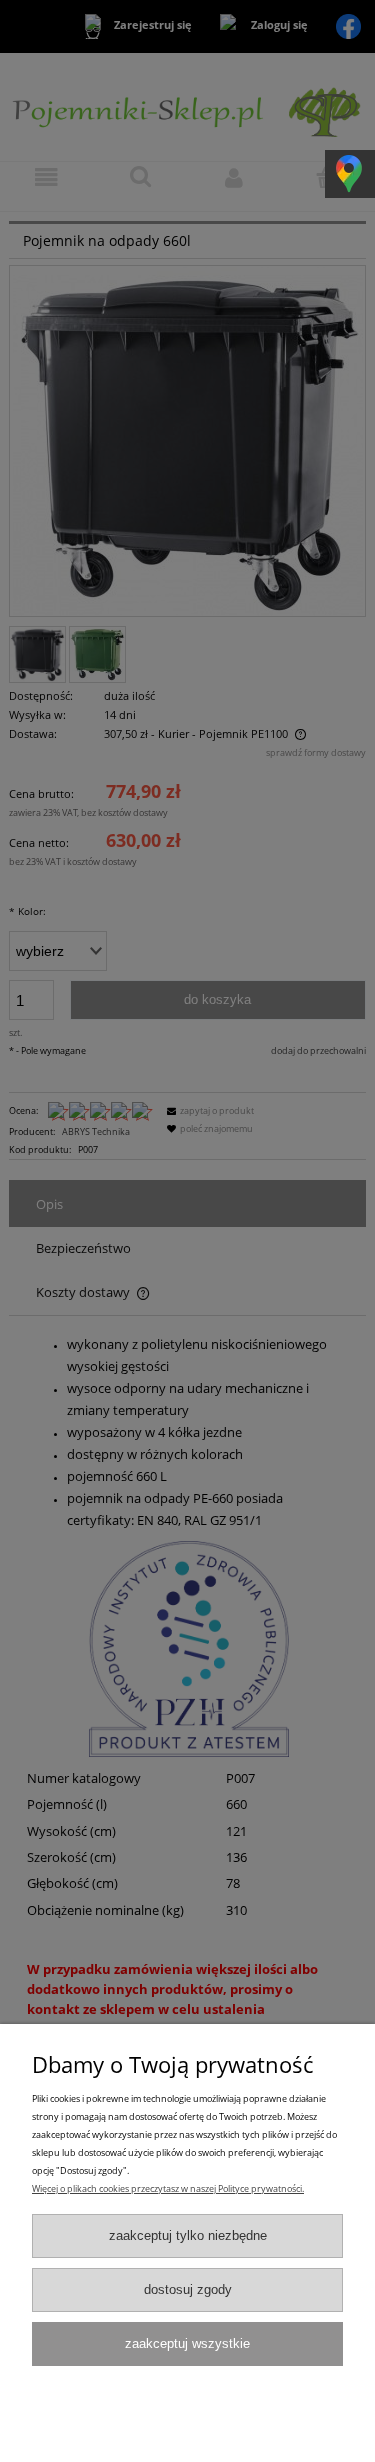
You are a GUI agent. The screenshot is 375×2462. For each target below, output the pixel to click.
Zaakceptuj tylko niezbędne (188, 2236)
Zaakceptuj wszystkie (187, 2344)
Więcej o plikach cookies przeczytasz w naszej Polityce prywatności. (168, 2188)
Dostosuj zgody (188, 2290)
